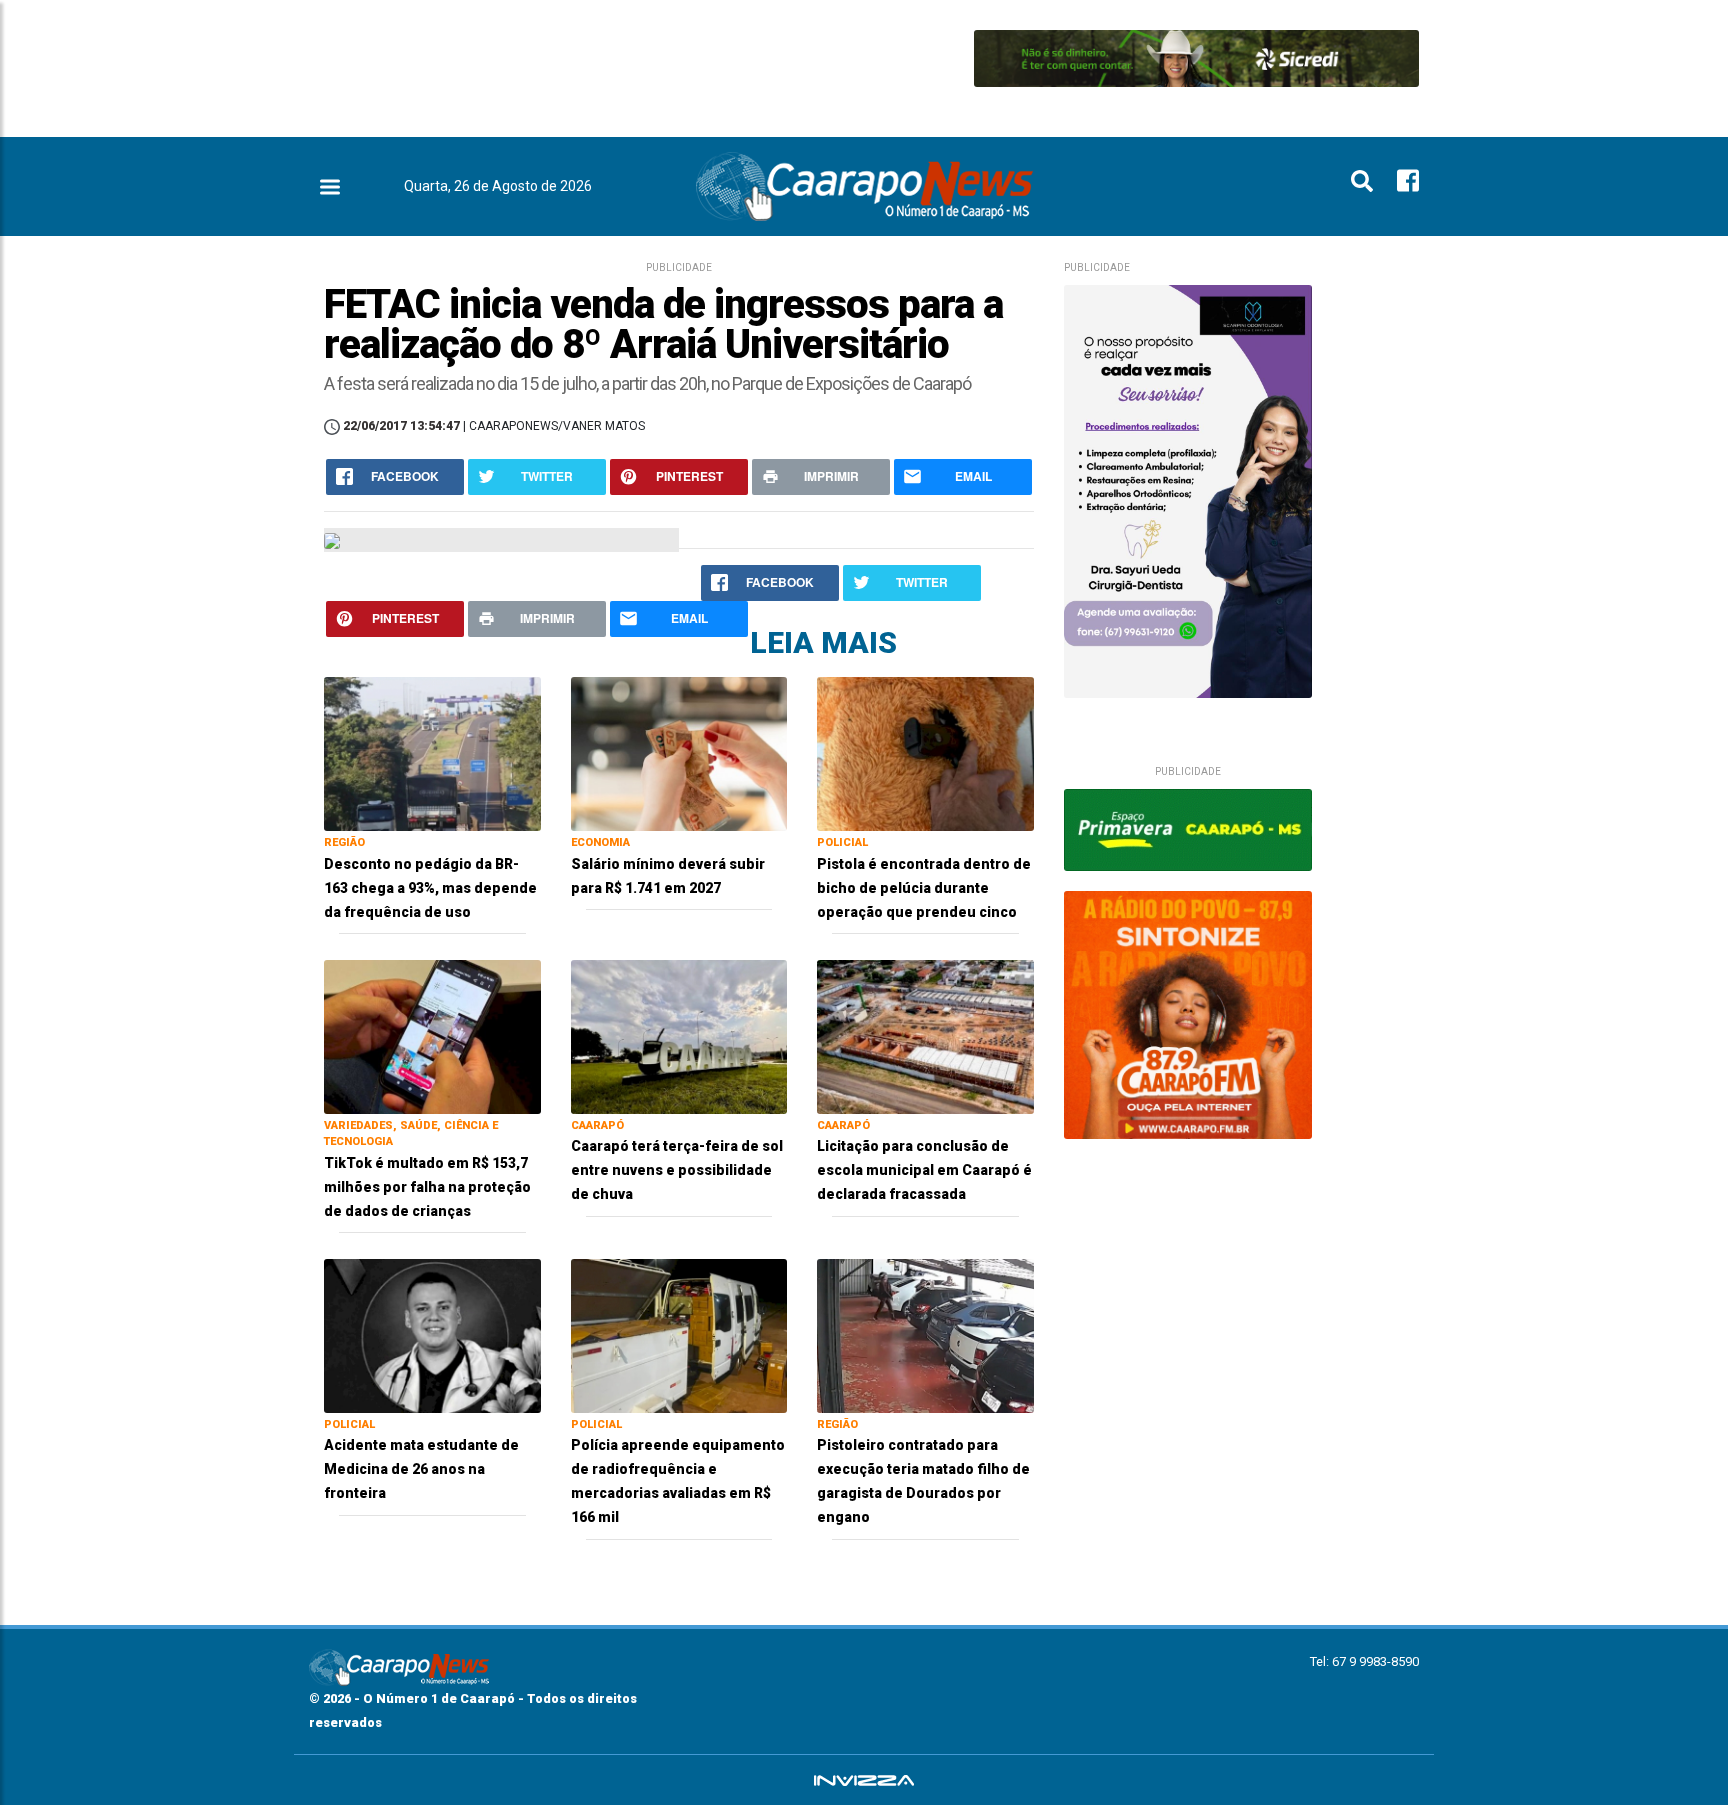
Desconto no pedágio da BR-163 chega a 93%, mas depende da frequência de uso (430, 888)
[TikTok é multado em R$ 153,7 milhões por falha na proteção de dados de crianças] (432, 1035)
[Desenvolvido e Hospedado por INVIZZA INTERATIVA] (864, 1780)
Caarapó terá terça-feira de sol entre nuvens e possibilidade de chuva (677, 1170)
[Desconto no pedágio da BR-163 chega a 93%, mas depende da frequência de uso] (432, 752)
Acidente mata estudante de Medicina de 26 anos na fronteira (421, 1469)
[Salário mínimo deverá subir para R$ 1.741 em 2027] (679, 752)
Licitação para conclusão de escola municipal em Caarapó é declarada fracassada (924, 1170)
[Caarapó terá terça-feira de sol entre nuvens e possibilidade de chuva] (679, 1035)
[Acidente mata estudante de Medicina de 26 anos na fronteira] (432, 1334)
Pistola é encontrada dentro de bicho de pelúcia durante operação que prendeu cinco (924, 888)
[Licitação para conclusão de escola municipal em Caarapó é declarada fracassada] (925, 1035)
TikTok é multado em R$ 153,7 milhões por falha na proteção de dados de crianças (427, 1187)
